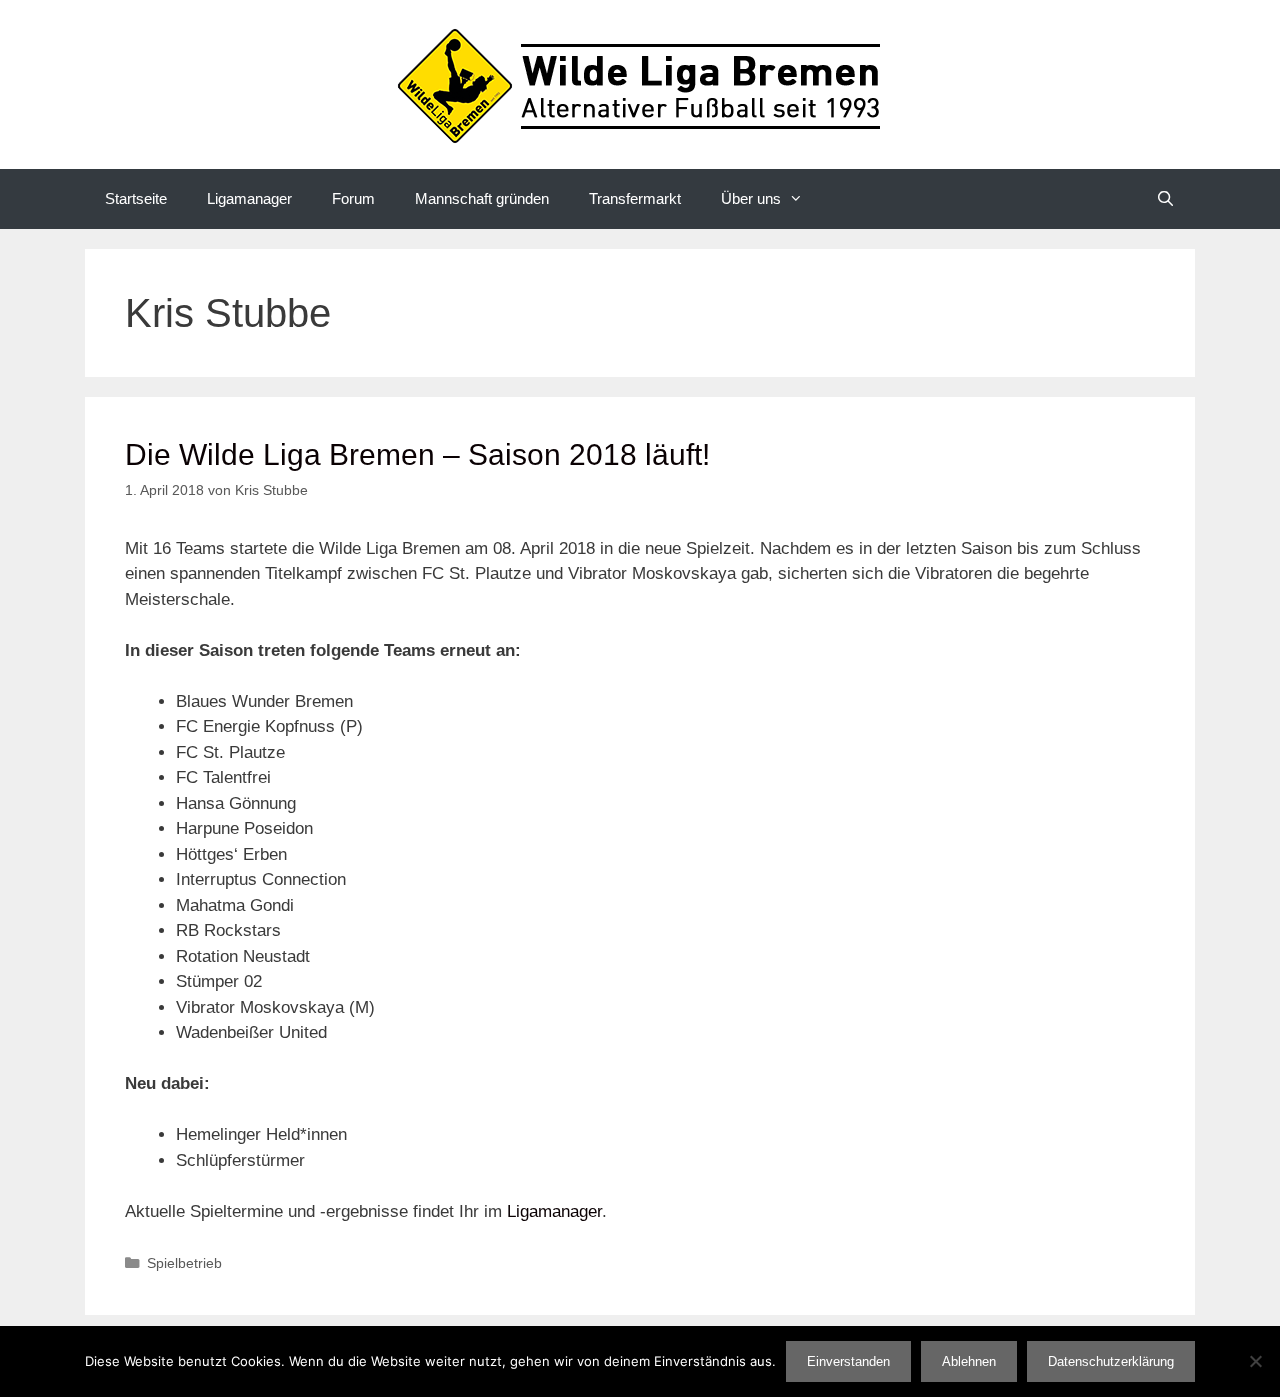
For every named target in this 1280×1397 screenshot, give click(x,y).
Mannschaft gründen (482, 198)
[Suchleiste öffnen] (1165, 199)
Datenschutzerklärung (1111, 1361)
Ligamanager (249, 198)
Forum (353, 198)
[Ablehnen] (1255, 1361)
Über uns (751, 198)
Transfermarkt (635, 198)
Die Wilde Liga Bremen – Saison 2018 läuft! (417, 454)
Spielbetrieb (184, 1263)
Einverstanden (848, 1361)
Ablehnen (969, 1361)
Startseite (136, 198)
